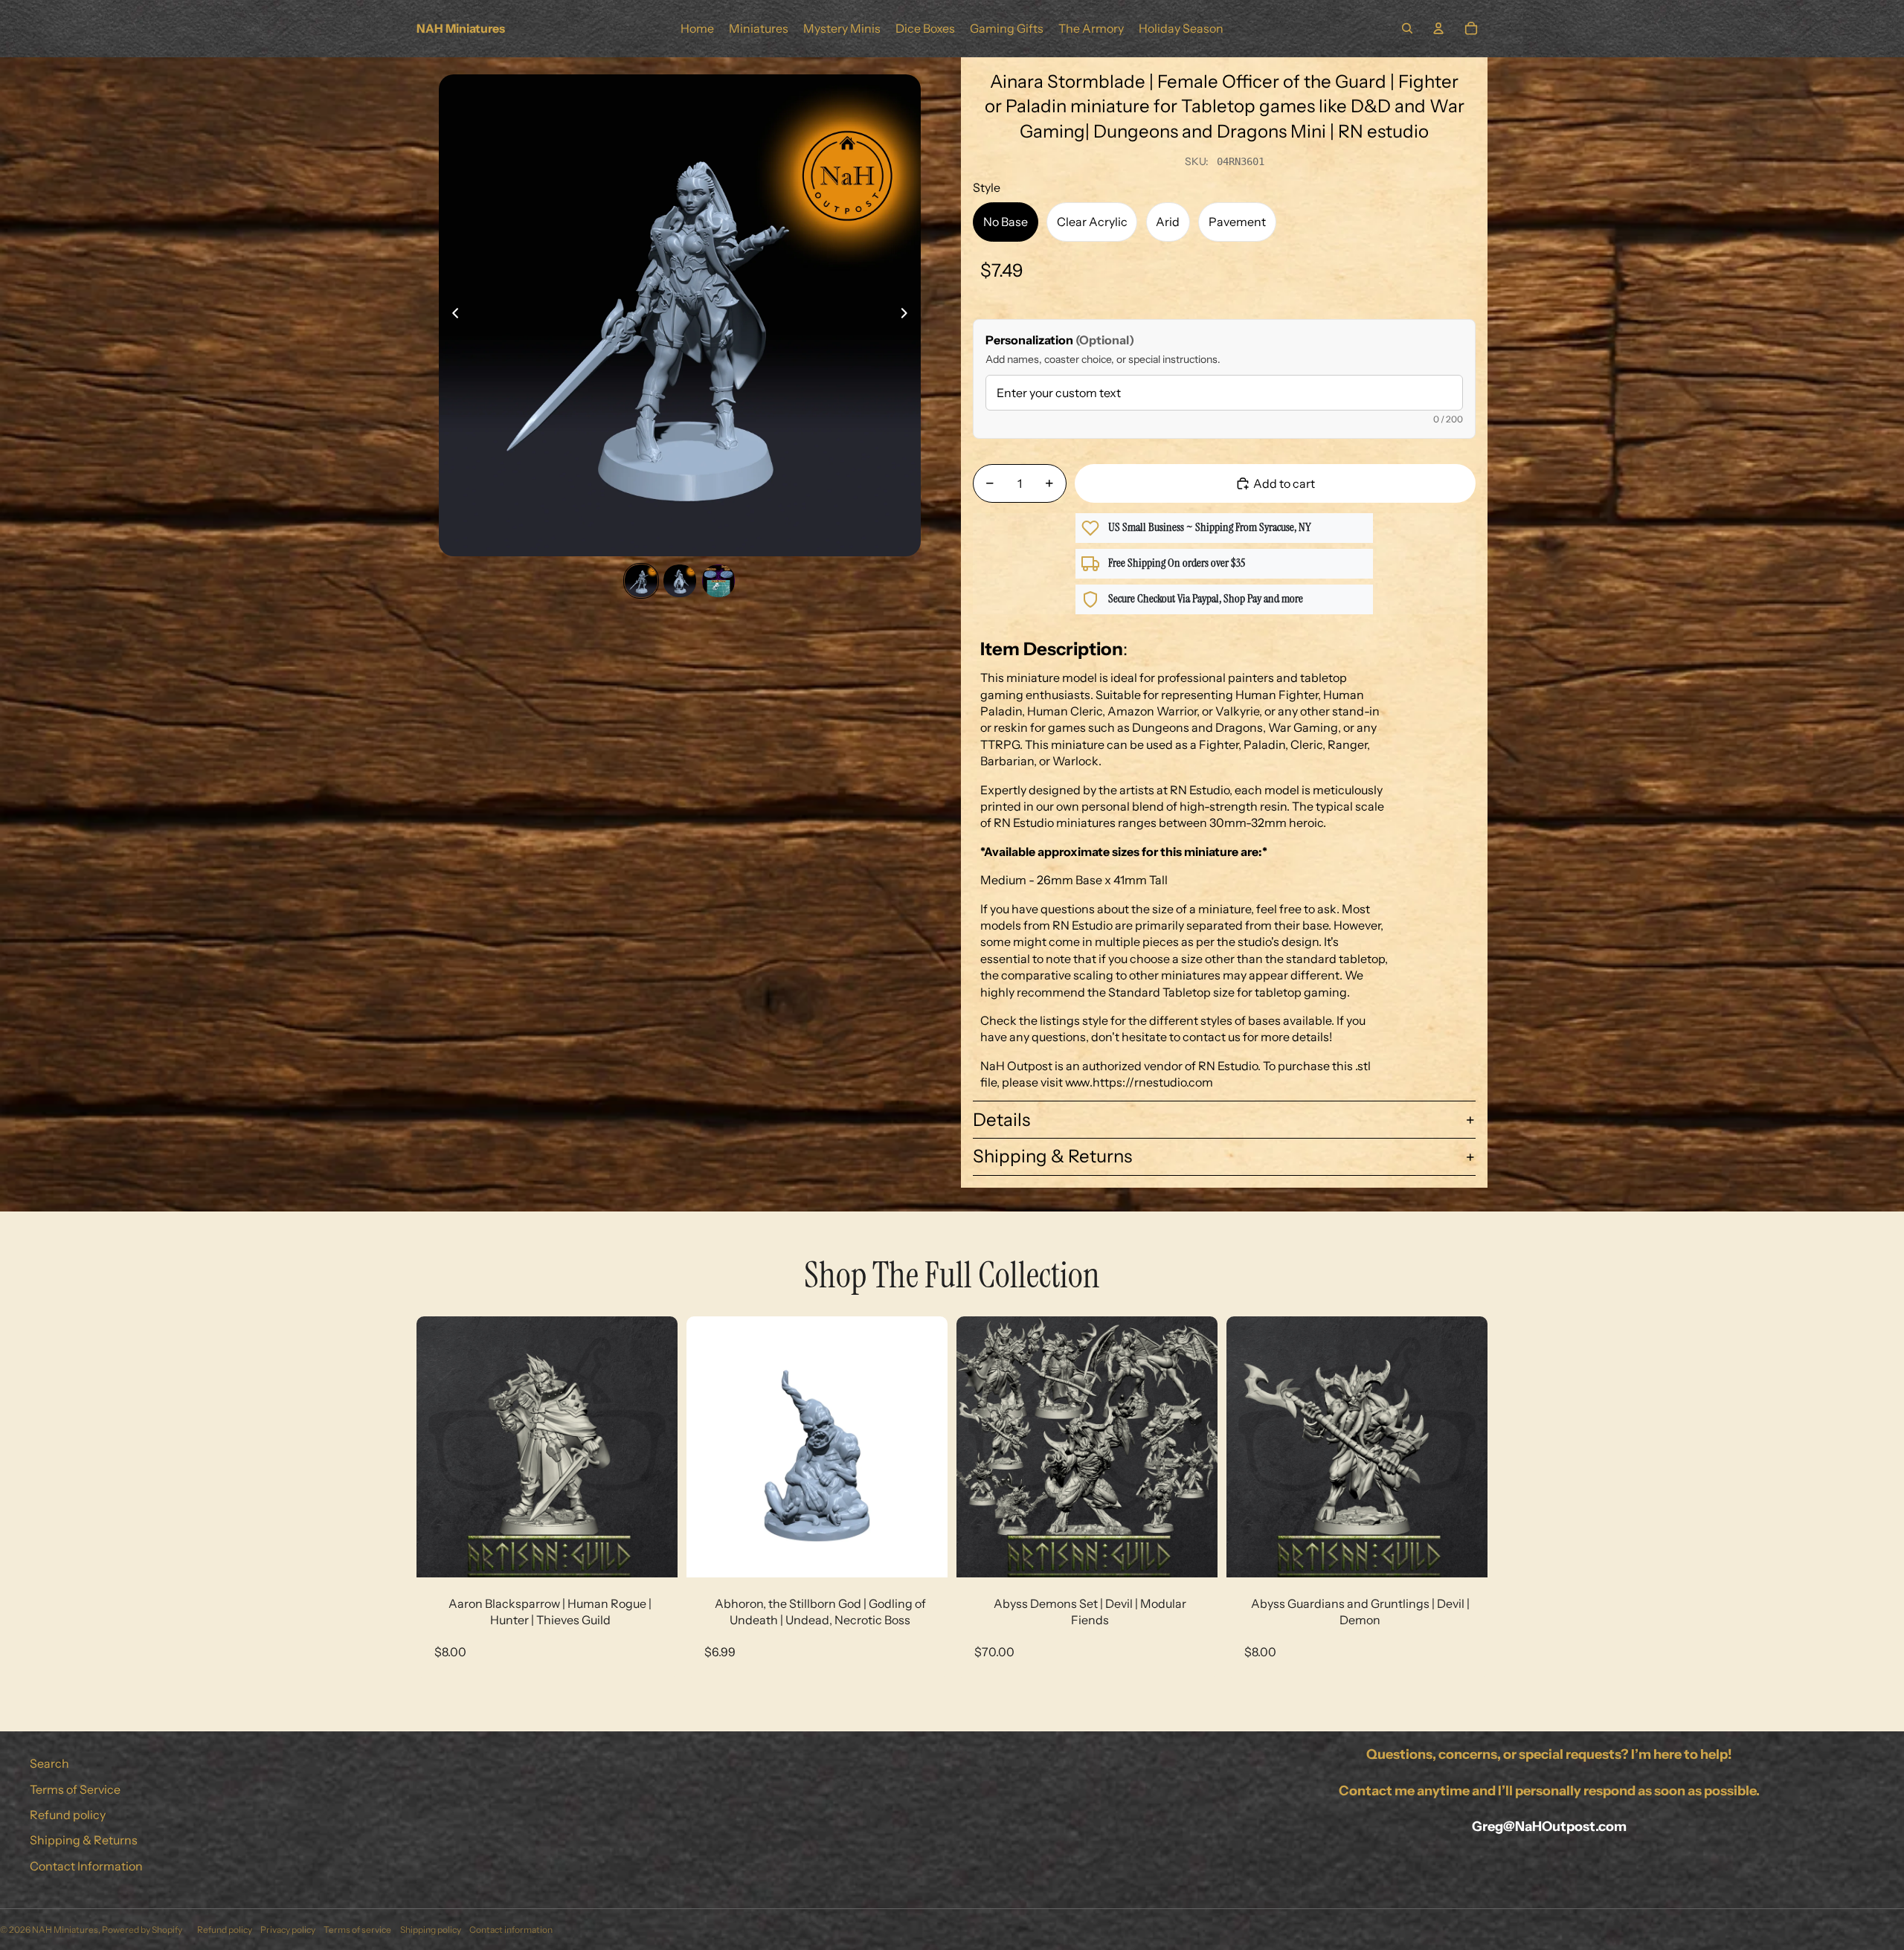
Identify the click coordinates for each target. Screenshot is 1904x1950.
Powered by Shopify (142, 1930)
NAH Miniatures (65, 1930)
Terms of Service (75, 1789)
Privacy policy (288, 1930)
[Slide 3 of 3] (718, 581)
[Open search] (1407, 28)
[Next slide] (908, 315)
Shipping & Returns (1052, 1156)
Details (1001, 1120)
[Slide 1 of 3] (641, 581)
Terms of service (357, 1930)
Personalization (1060, 340)
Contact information (511, 1930)
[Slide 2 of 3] (680, 581)
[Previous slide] (451, 315)
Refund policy (68, 1815)
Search (49, 1763)
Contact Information (86, 1866)
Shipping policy (431, 1930)
